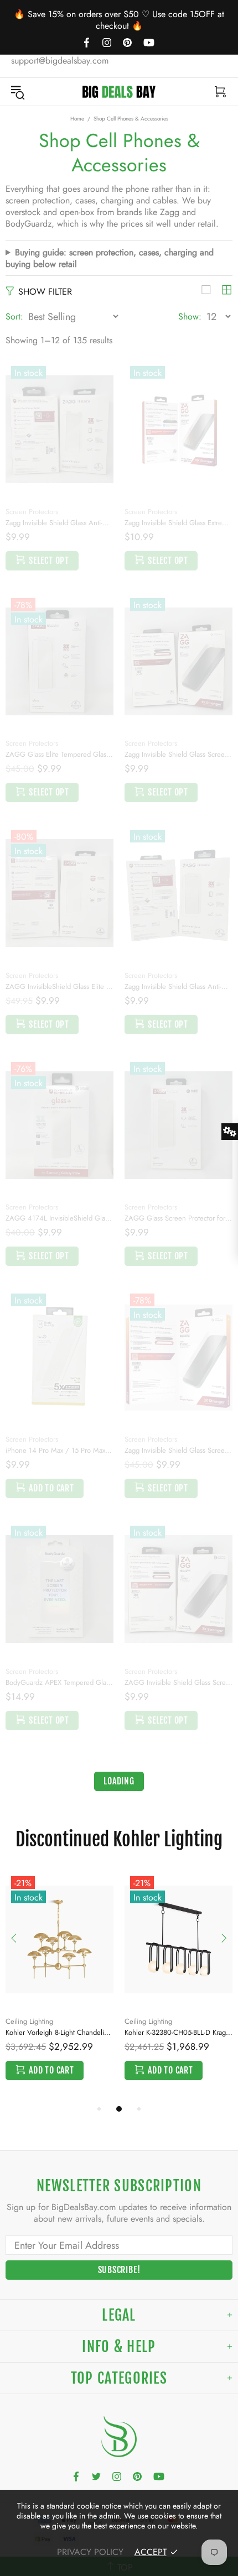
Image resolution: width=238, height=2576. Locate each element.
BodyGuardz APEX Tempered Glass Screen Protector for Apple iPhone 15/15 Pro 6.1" (59, 1682)
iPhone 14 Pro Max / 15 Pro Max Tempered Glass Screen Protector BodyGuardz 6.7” (59, 1450)
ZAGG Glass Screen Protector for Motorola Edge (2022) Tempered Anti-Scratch (178, 1218)
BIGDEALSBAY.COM (119, 92)
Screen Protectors (32, 512)
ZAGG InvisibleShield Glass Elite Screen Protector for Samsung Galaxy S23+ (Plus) (59, 986)
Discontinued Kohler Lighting (119, 1839)
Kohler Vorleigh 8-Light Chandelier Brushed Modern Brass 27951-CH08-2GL (59, 2032)
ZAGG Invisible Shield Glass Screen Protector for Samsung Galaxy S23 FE (178, 1682)
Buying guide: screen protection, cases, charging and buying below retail (110, 258)
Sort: (14, 316)
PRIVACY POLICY (90, 2552)
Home (77, 119)
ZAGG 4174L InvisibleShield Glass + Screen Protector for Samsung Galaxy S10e (59, 1218)
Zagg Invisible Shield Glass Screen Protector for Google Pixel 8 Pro (178, 754)
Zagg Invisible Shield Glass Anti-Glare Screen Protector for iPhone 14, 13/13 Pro (59, 523)
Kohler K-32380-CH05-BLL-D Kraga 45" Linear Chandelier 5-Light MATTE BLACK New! (178, 2032)
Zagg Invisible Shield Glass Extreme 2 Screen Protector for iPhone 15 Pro (178, 523)
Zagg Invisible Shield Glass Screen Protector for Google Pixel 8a (178, 1450)
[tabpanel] (59, 1987)
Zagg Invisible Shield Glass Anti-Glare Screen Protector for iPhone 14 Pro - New (178, 986)
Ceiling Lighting (29, 2021)
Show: (190, 316)
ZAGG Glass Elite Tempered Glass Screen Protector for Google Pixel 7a (59, 754)
